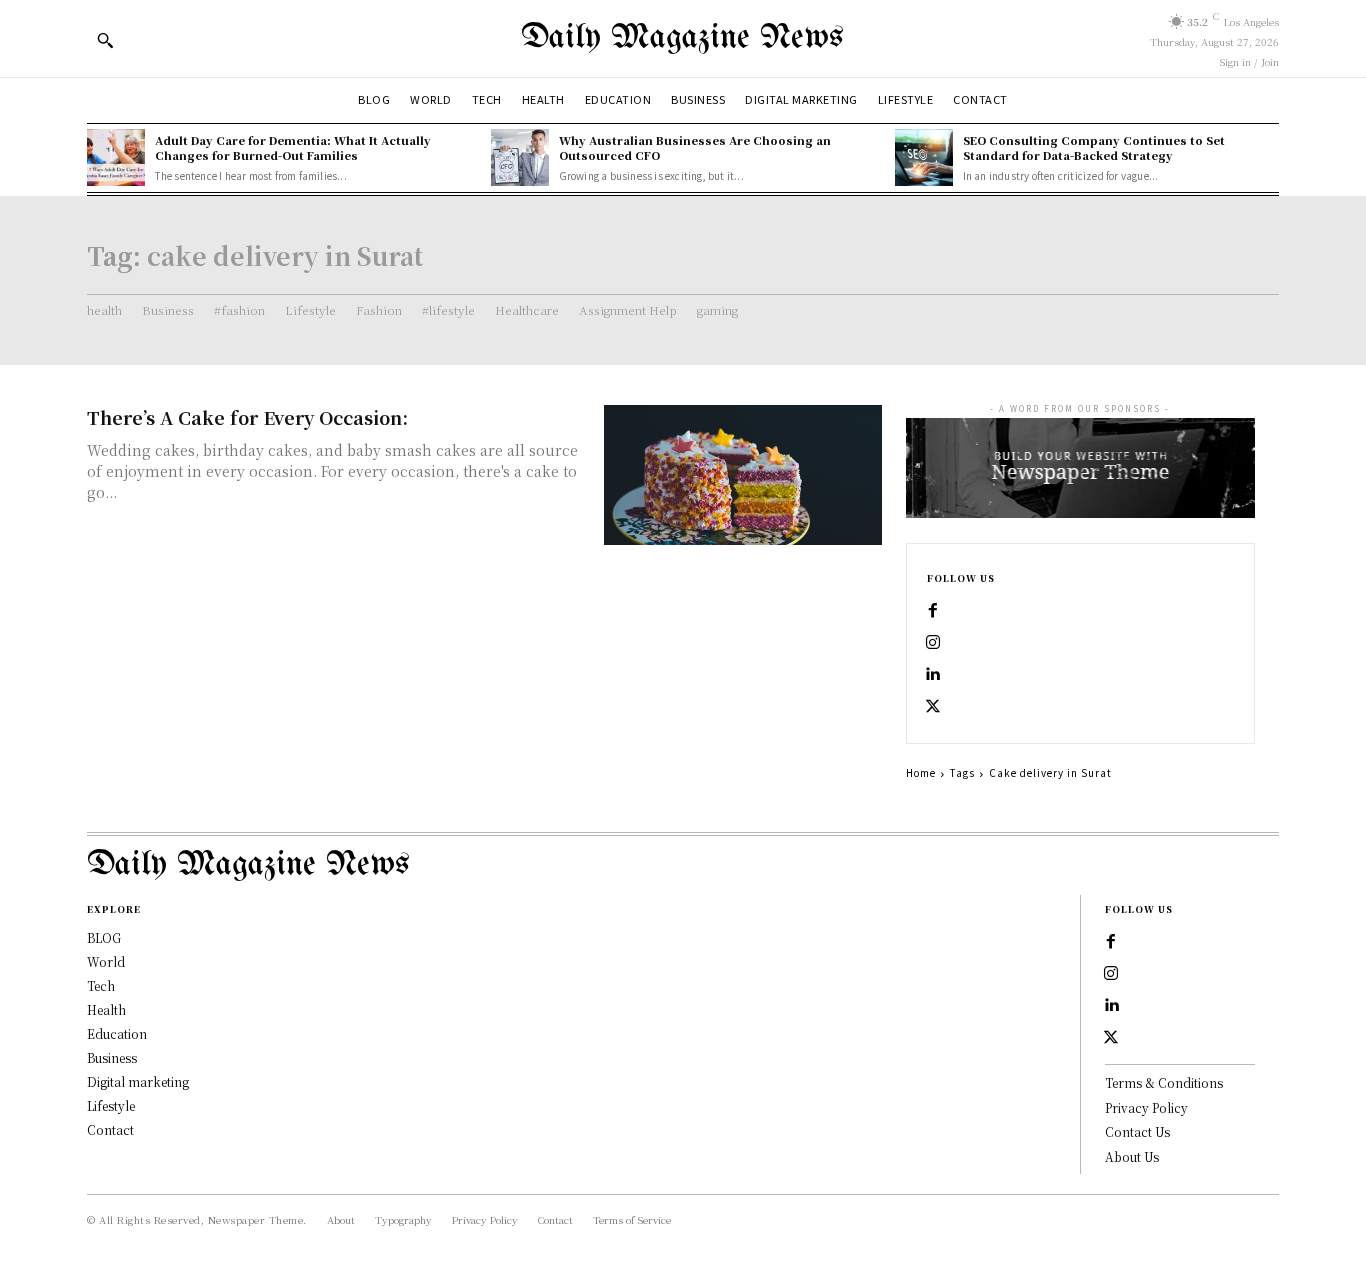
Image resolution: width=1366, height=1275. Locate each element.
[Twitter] (933, 707)
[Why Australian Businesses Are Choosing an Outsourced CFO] (520, 158)
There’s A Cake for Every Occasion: (247, 417)
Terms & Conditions (1164, 1082)
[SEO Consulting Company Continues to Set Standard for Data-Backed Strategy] (924, 158)
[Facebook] (933, 611)
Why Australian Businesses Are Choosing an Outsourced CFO (695, 147)
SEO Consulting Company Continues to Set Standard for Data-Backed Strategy (1094, 147)
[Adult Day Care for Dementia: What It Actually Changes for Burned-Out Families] (116, 158)
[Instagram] (933, 643)
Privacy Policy (1146, 1107)
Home (921, 772)
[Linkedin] (933, 675)
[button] (105, 40)
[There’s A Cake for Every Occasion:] (743, 474)
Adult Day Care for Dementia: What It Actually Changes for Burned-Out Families (293, 147)
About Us (1132, 1156)
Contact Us (1137, 1131)
